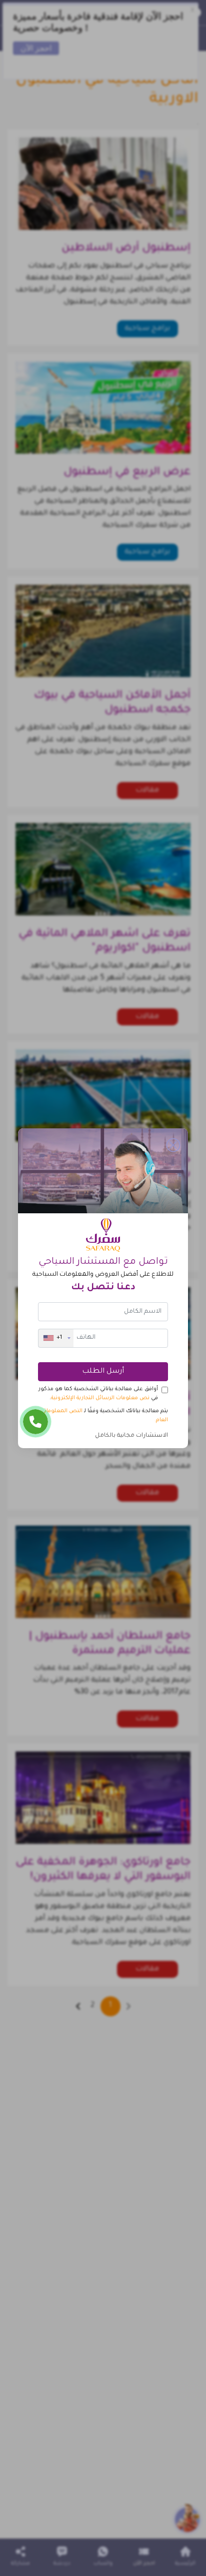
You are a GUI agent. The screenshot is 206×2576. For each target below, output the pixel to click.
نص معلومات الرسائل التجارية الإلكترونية (100, 1398)
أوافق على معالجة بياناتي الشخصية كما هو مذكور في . (98, 1394)
